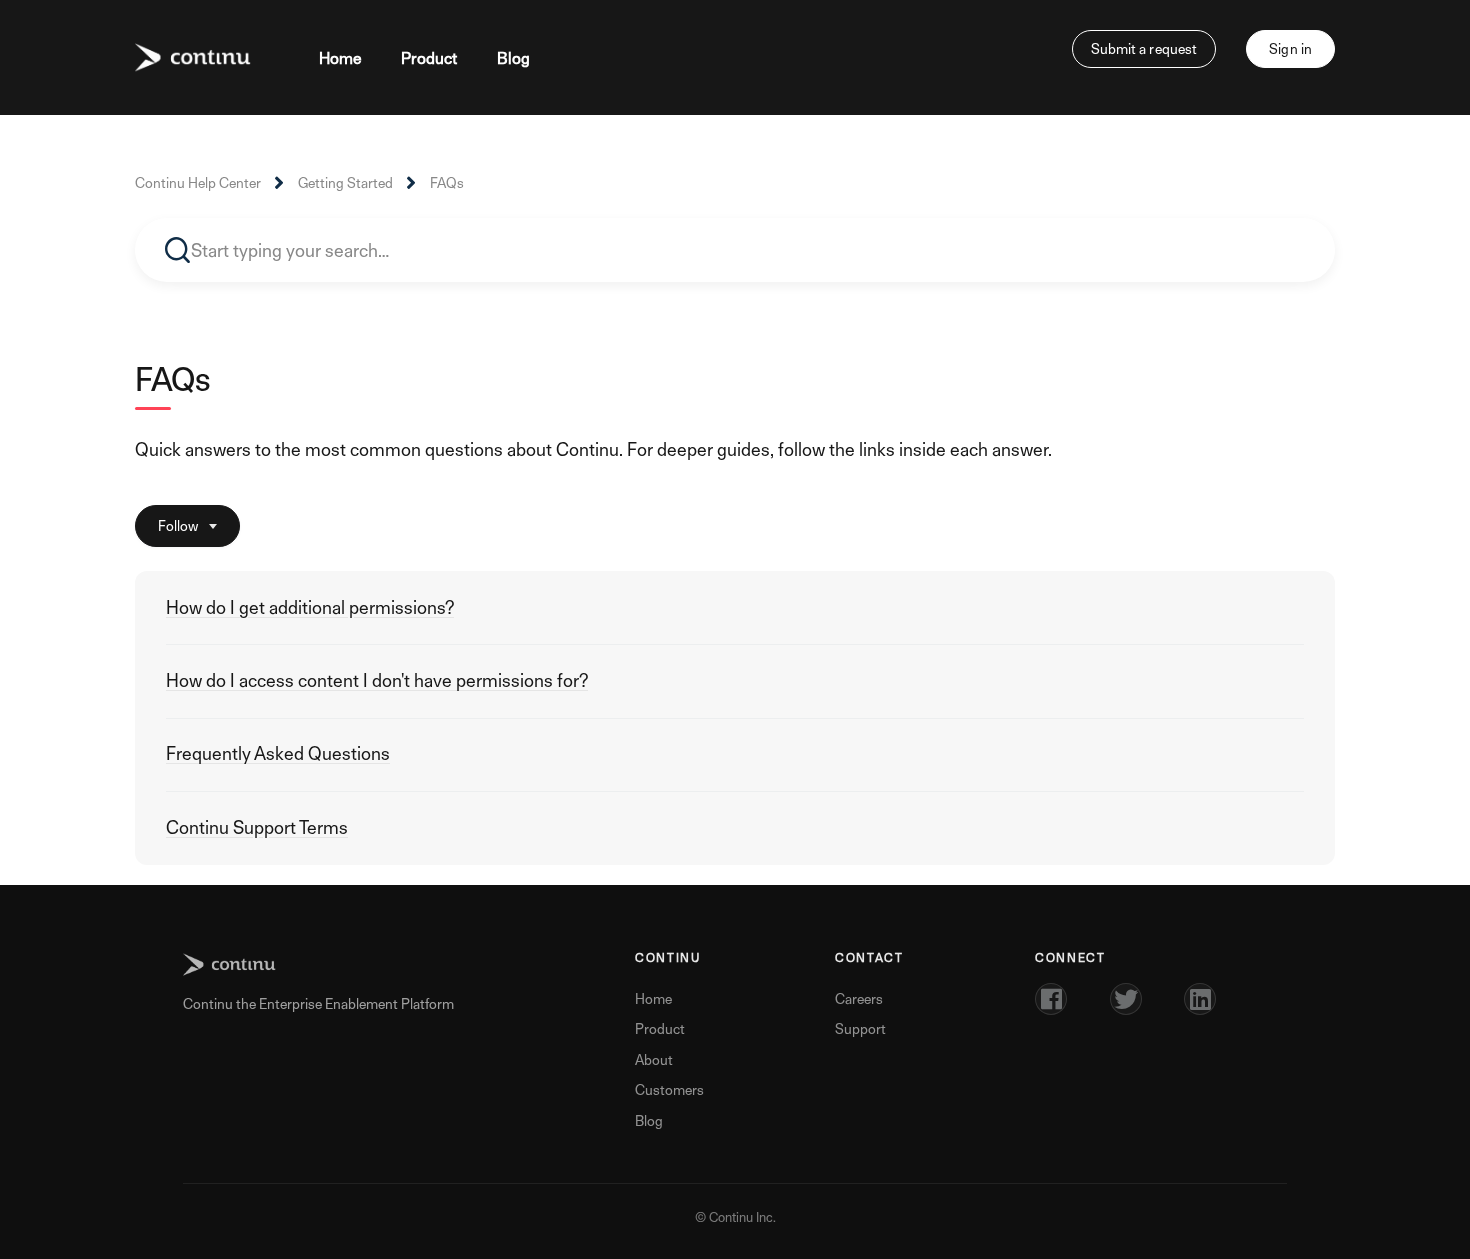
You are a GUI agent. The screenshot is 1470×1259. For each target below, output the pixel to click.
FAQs (447, 182)
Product (429, 58)
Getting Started (345, 182)
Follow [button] (178, 525)
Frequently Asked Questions (278, 753)
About (654, 1059)
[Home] (193, 58)
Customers (669, 1089)
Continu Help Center (198, 182)
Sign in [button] (1290, 48)
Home (340, 58)
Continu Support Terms (257, 827)
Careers (859, 998)
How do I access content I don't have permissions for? (377, 680)
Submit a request (1144, 48)
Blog (513, 58)
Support (860, 1028)
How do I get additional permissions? (310, 607)
